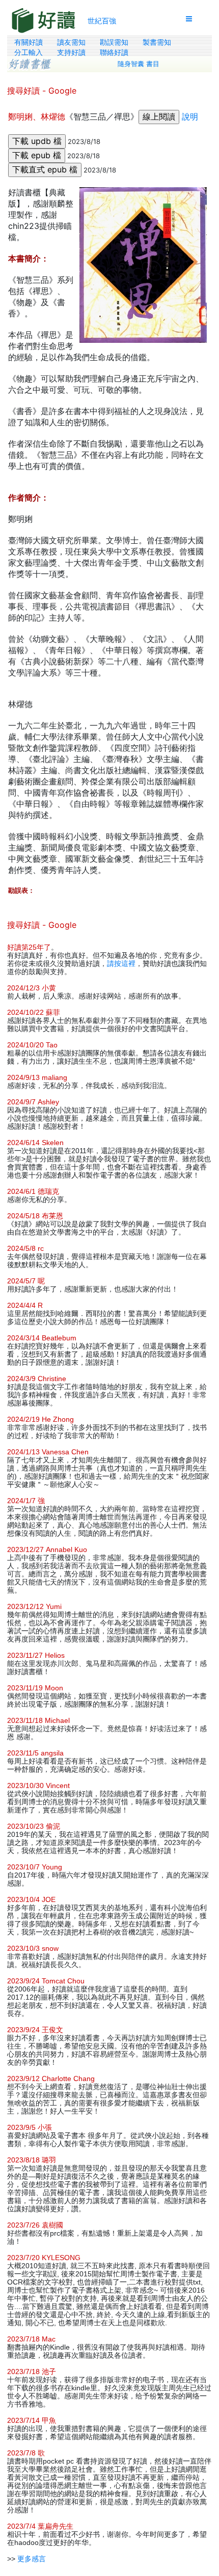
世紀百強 (102, 21)
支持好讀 (71, 52)
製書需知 (157, 42)
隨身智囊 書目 (139, 64)
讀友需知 (71, 42)
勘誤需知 (114, 42)
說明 (190, 116)
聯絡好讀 (114, 52)
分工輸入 (29, 52)
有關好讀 (29, 42)
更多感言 (32, 2559)
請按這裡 (121, 963)
